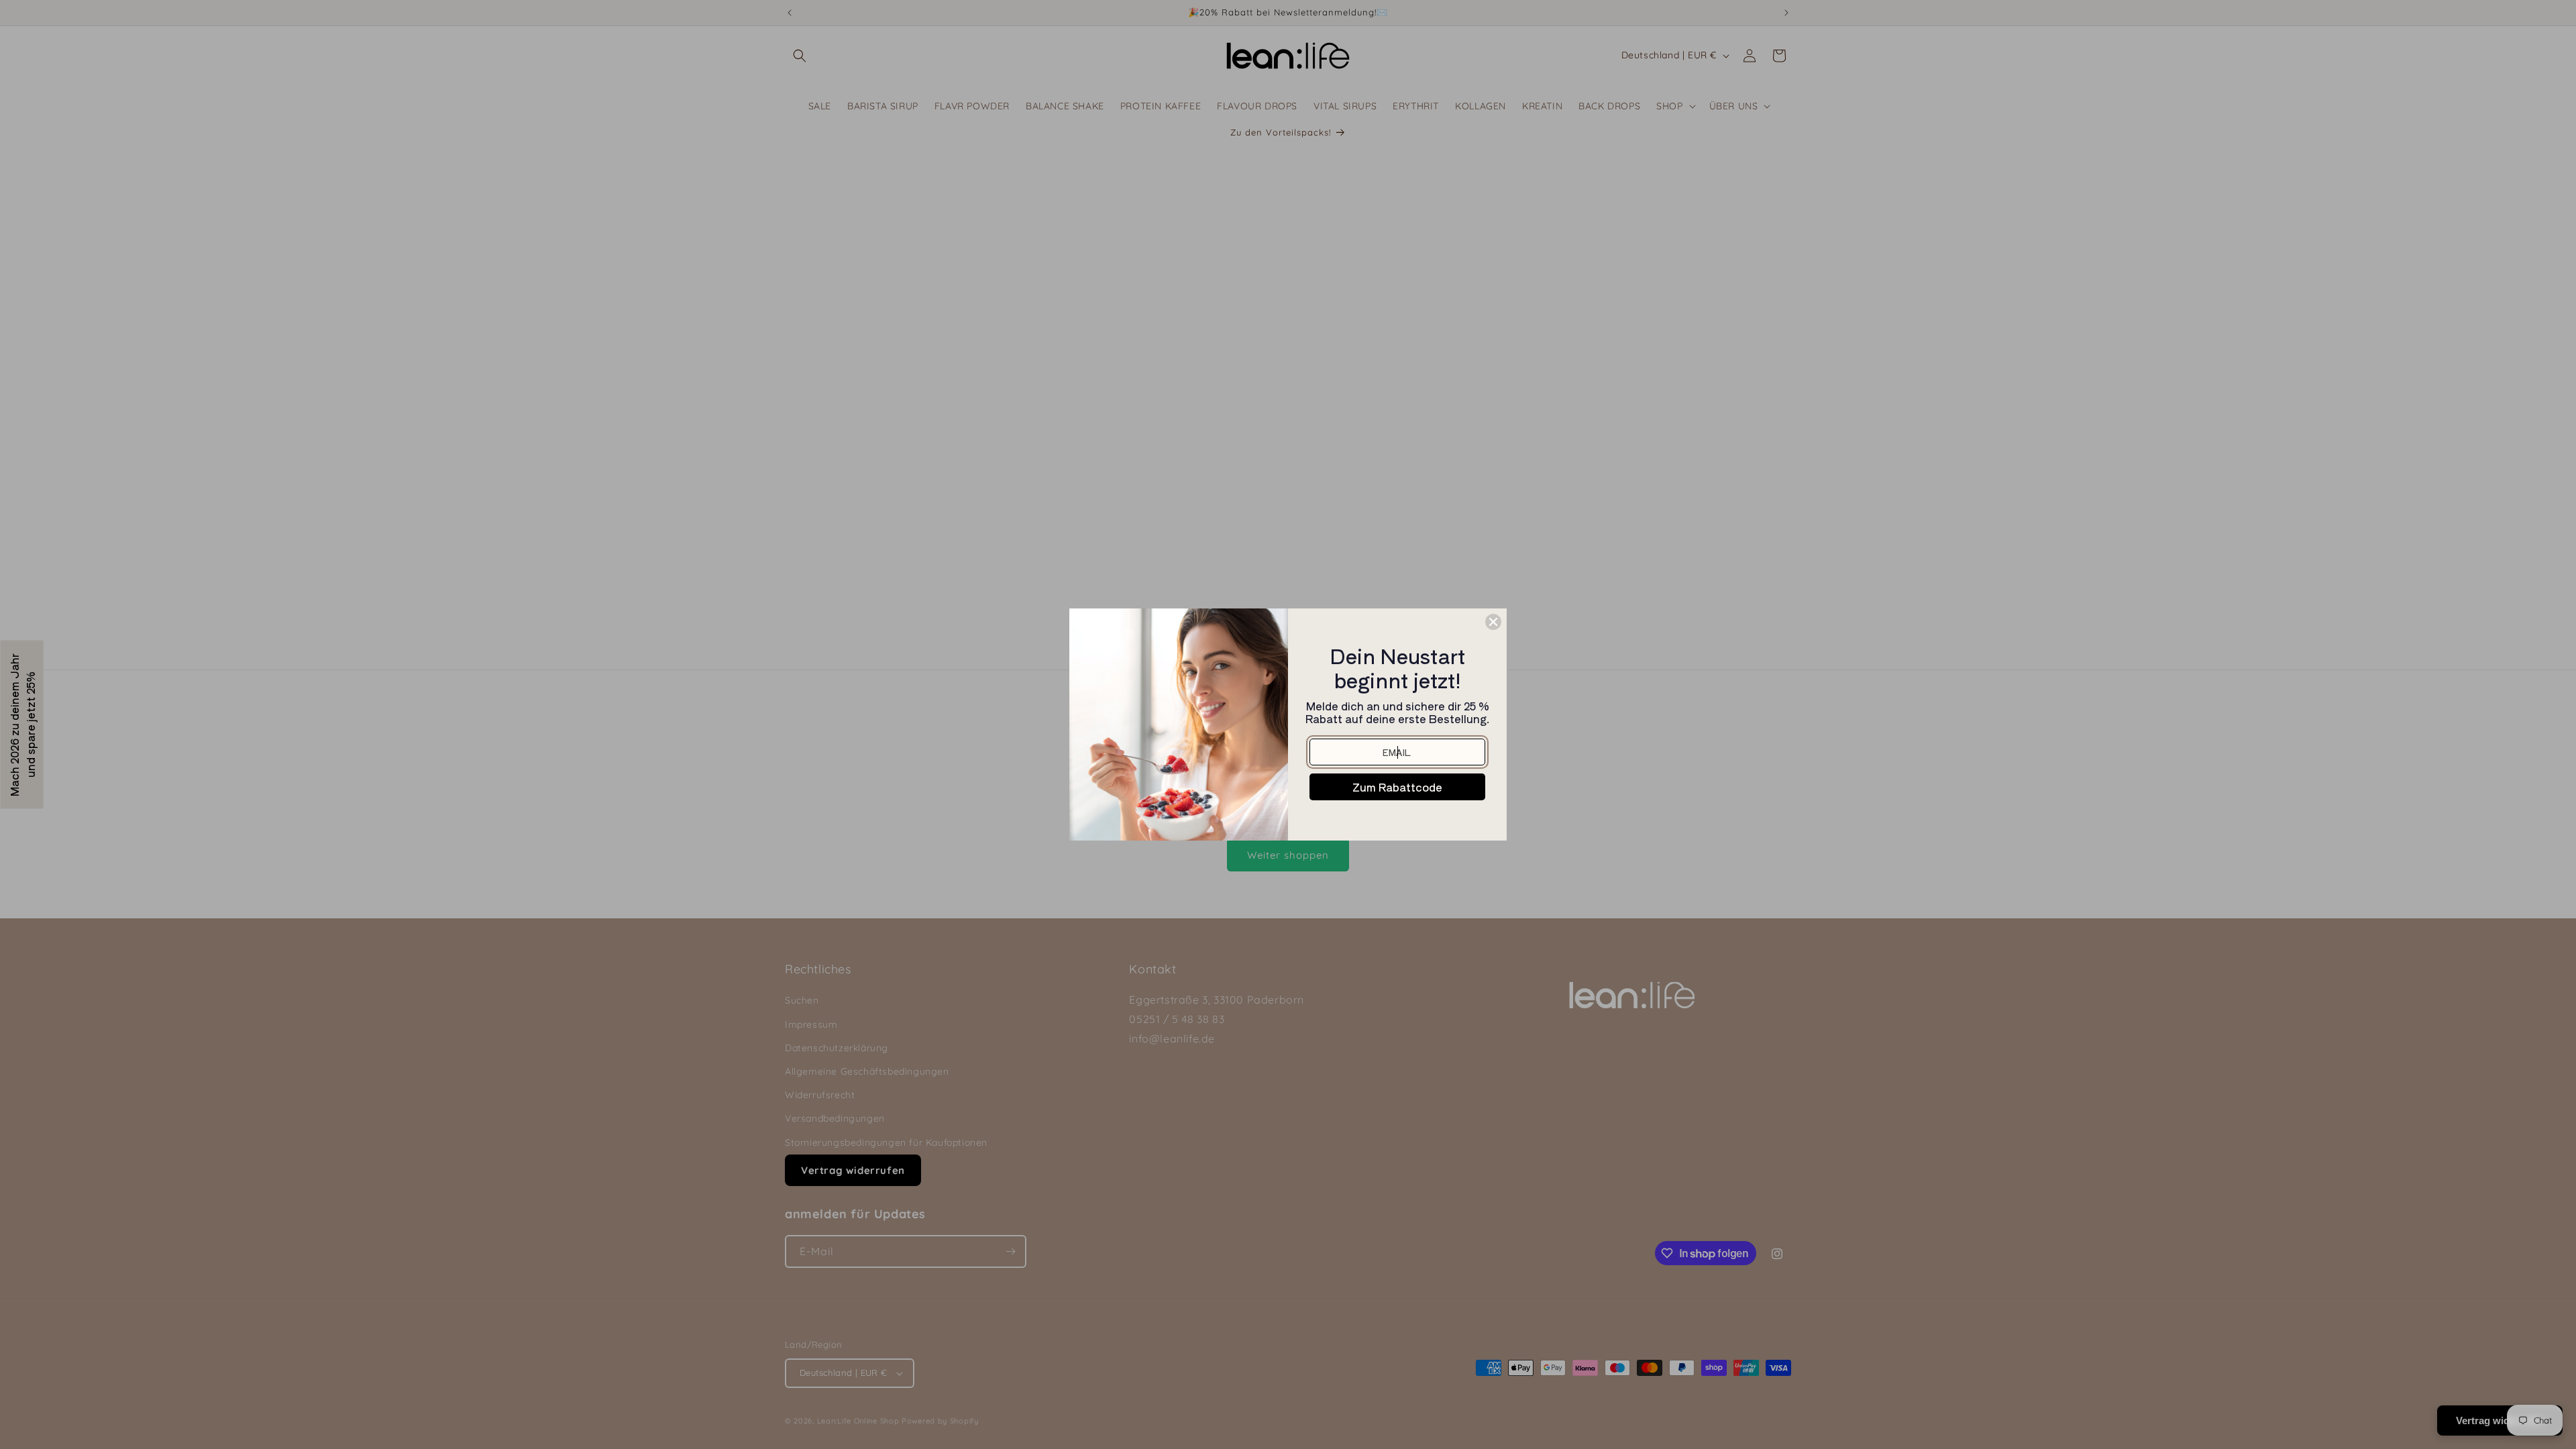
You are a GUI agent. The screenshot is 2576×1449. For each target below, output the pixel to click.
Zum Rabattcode (1397, 787)
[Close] (1493, 622)
